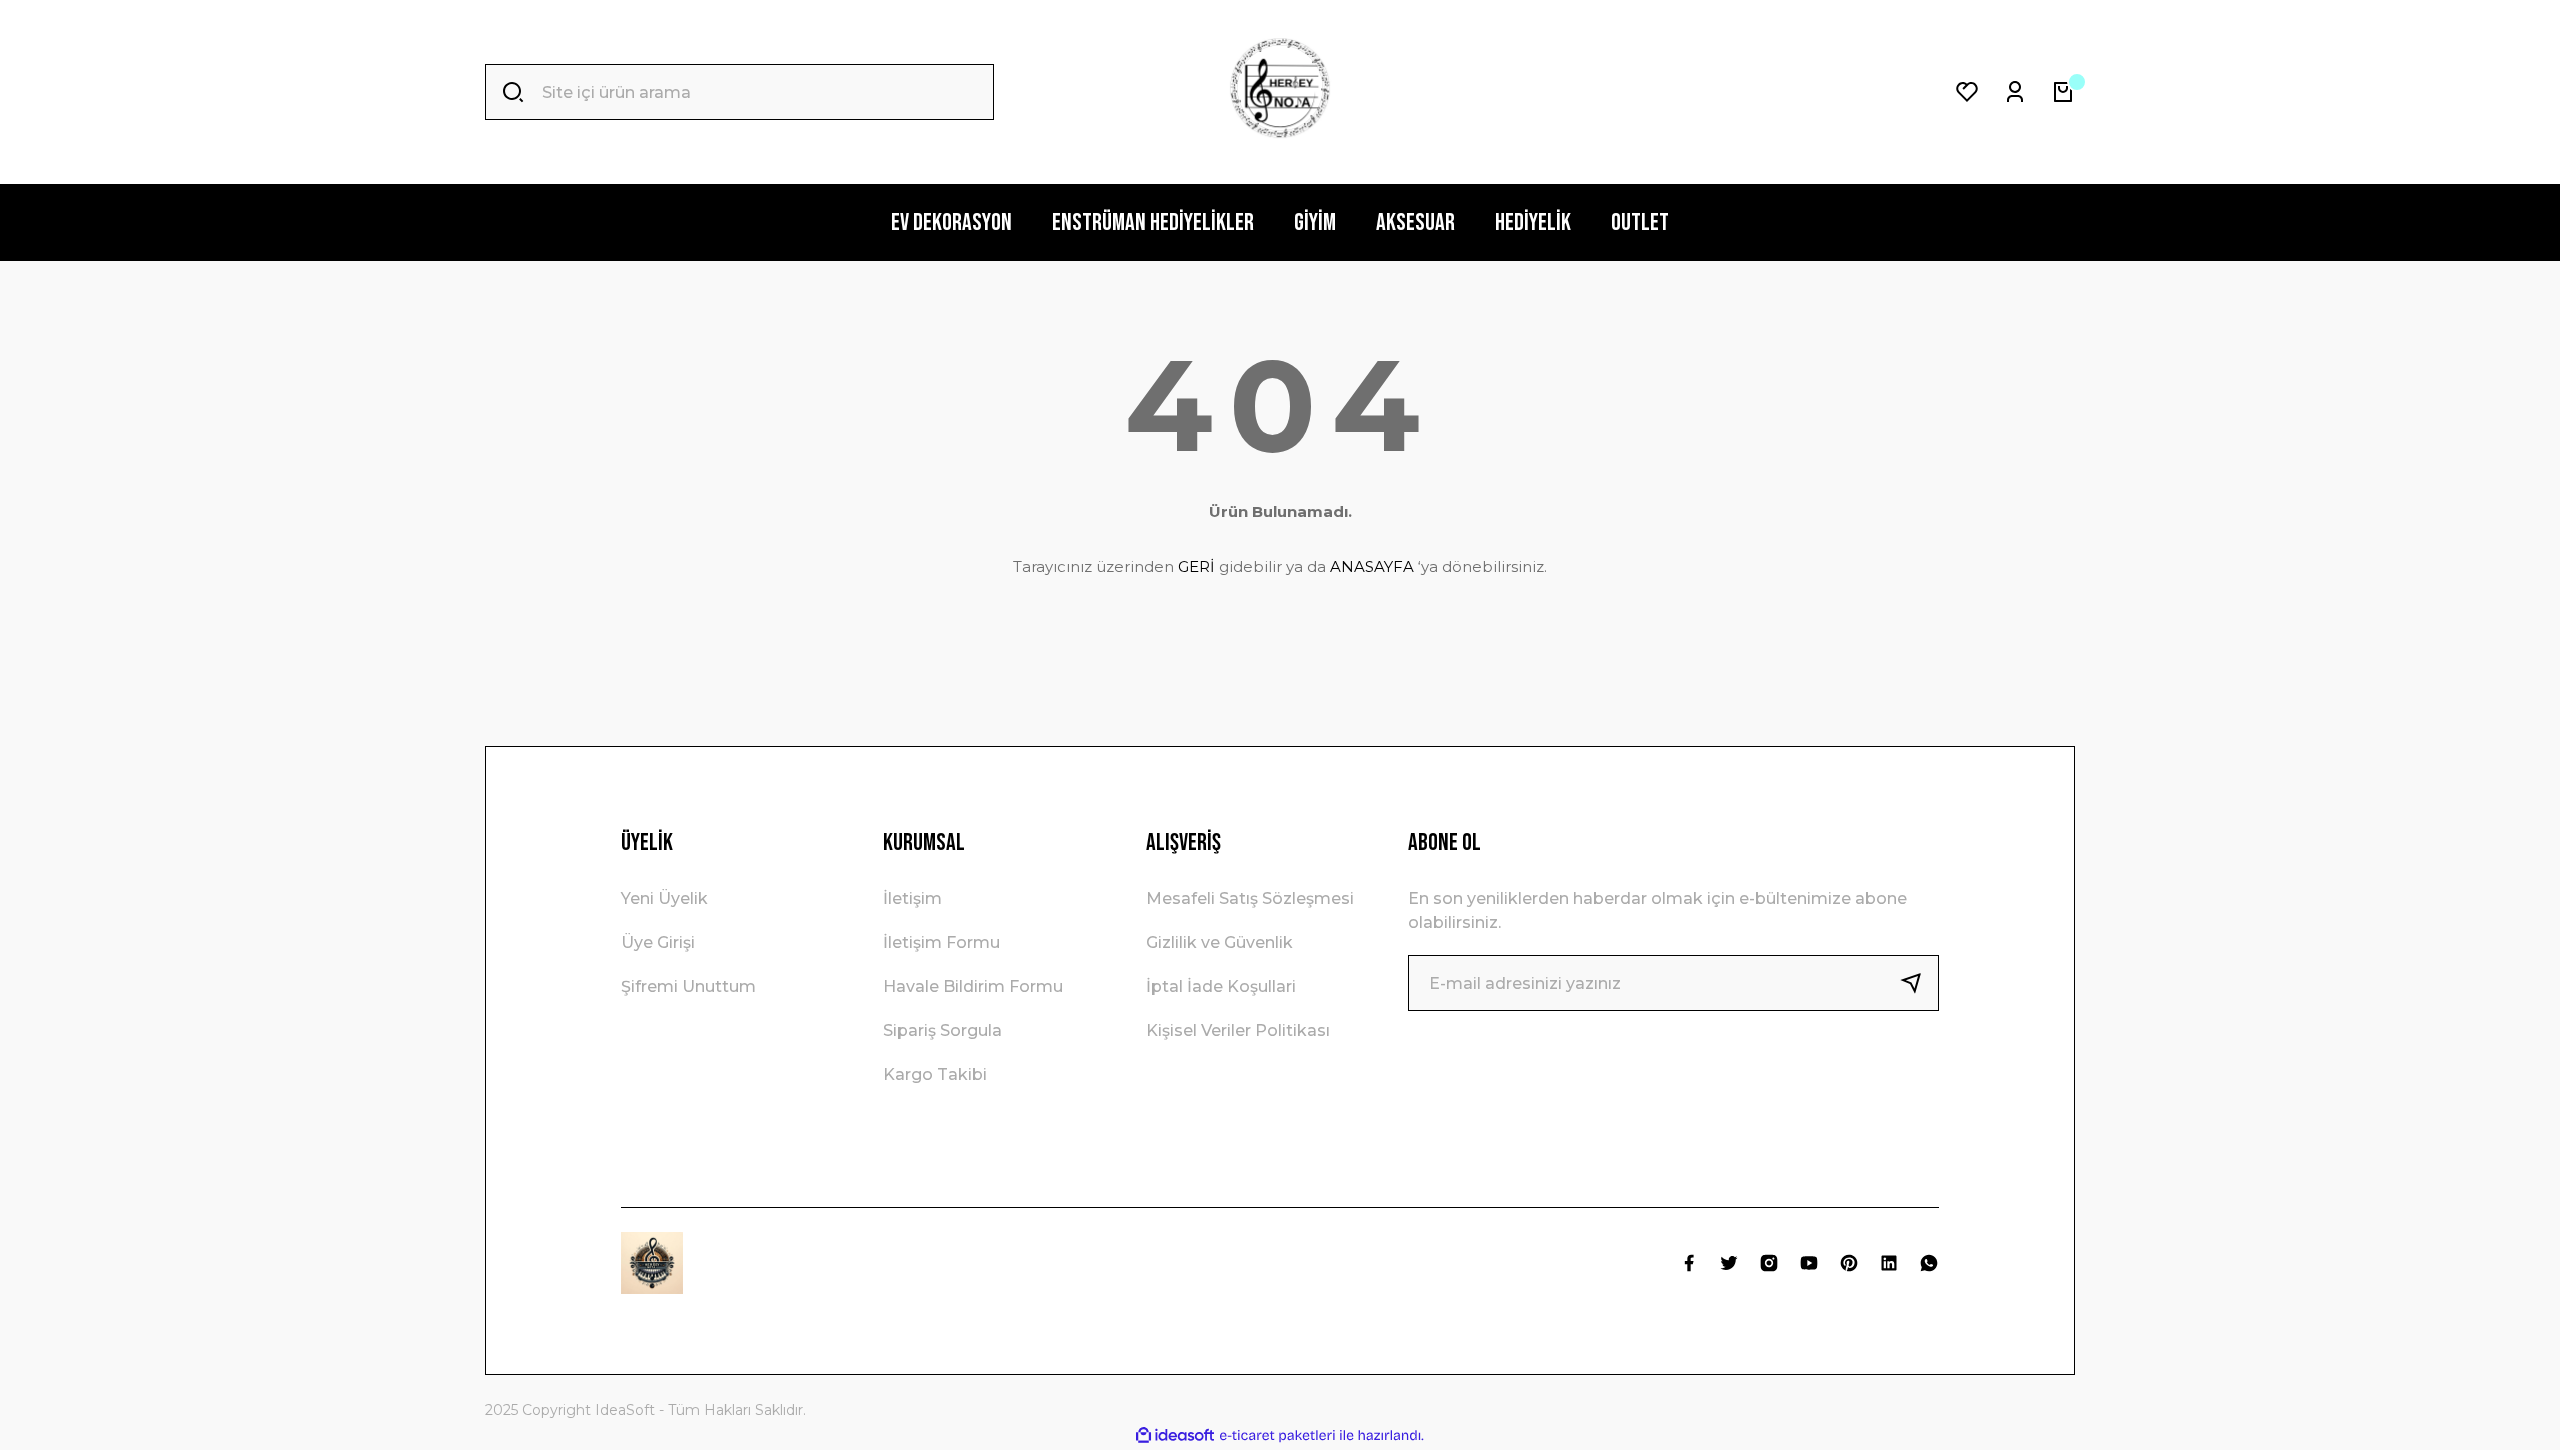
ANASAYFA (1372, 566)
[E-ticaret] (1277, 1436)
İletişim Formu (941, 942)
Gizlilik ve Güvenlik (1219, 942)
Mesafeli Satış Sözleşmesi (1250, 898)
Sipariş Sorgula (942, 1030)
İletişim (912, 898)
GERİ (1196, 566)
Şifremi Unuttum (688, 986)
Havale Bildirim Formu (973, 986)
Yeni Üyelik (664, 898)
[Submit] (1919, 983)
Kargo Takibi (935, 1074)
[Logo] (1280, 92)
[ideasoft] (1175, 1435)
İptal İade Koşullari (1221, 986)
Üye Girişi (658, 942)
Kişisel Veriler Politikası (1238, 1030)
